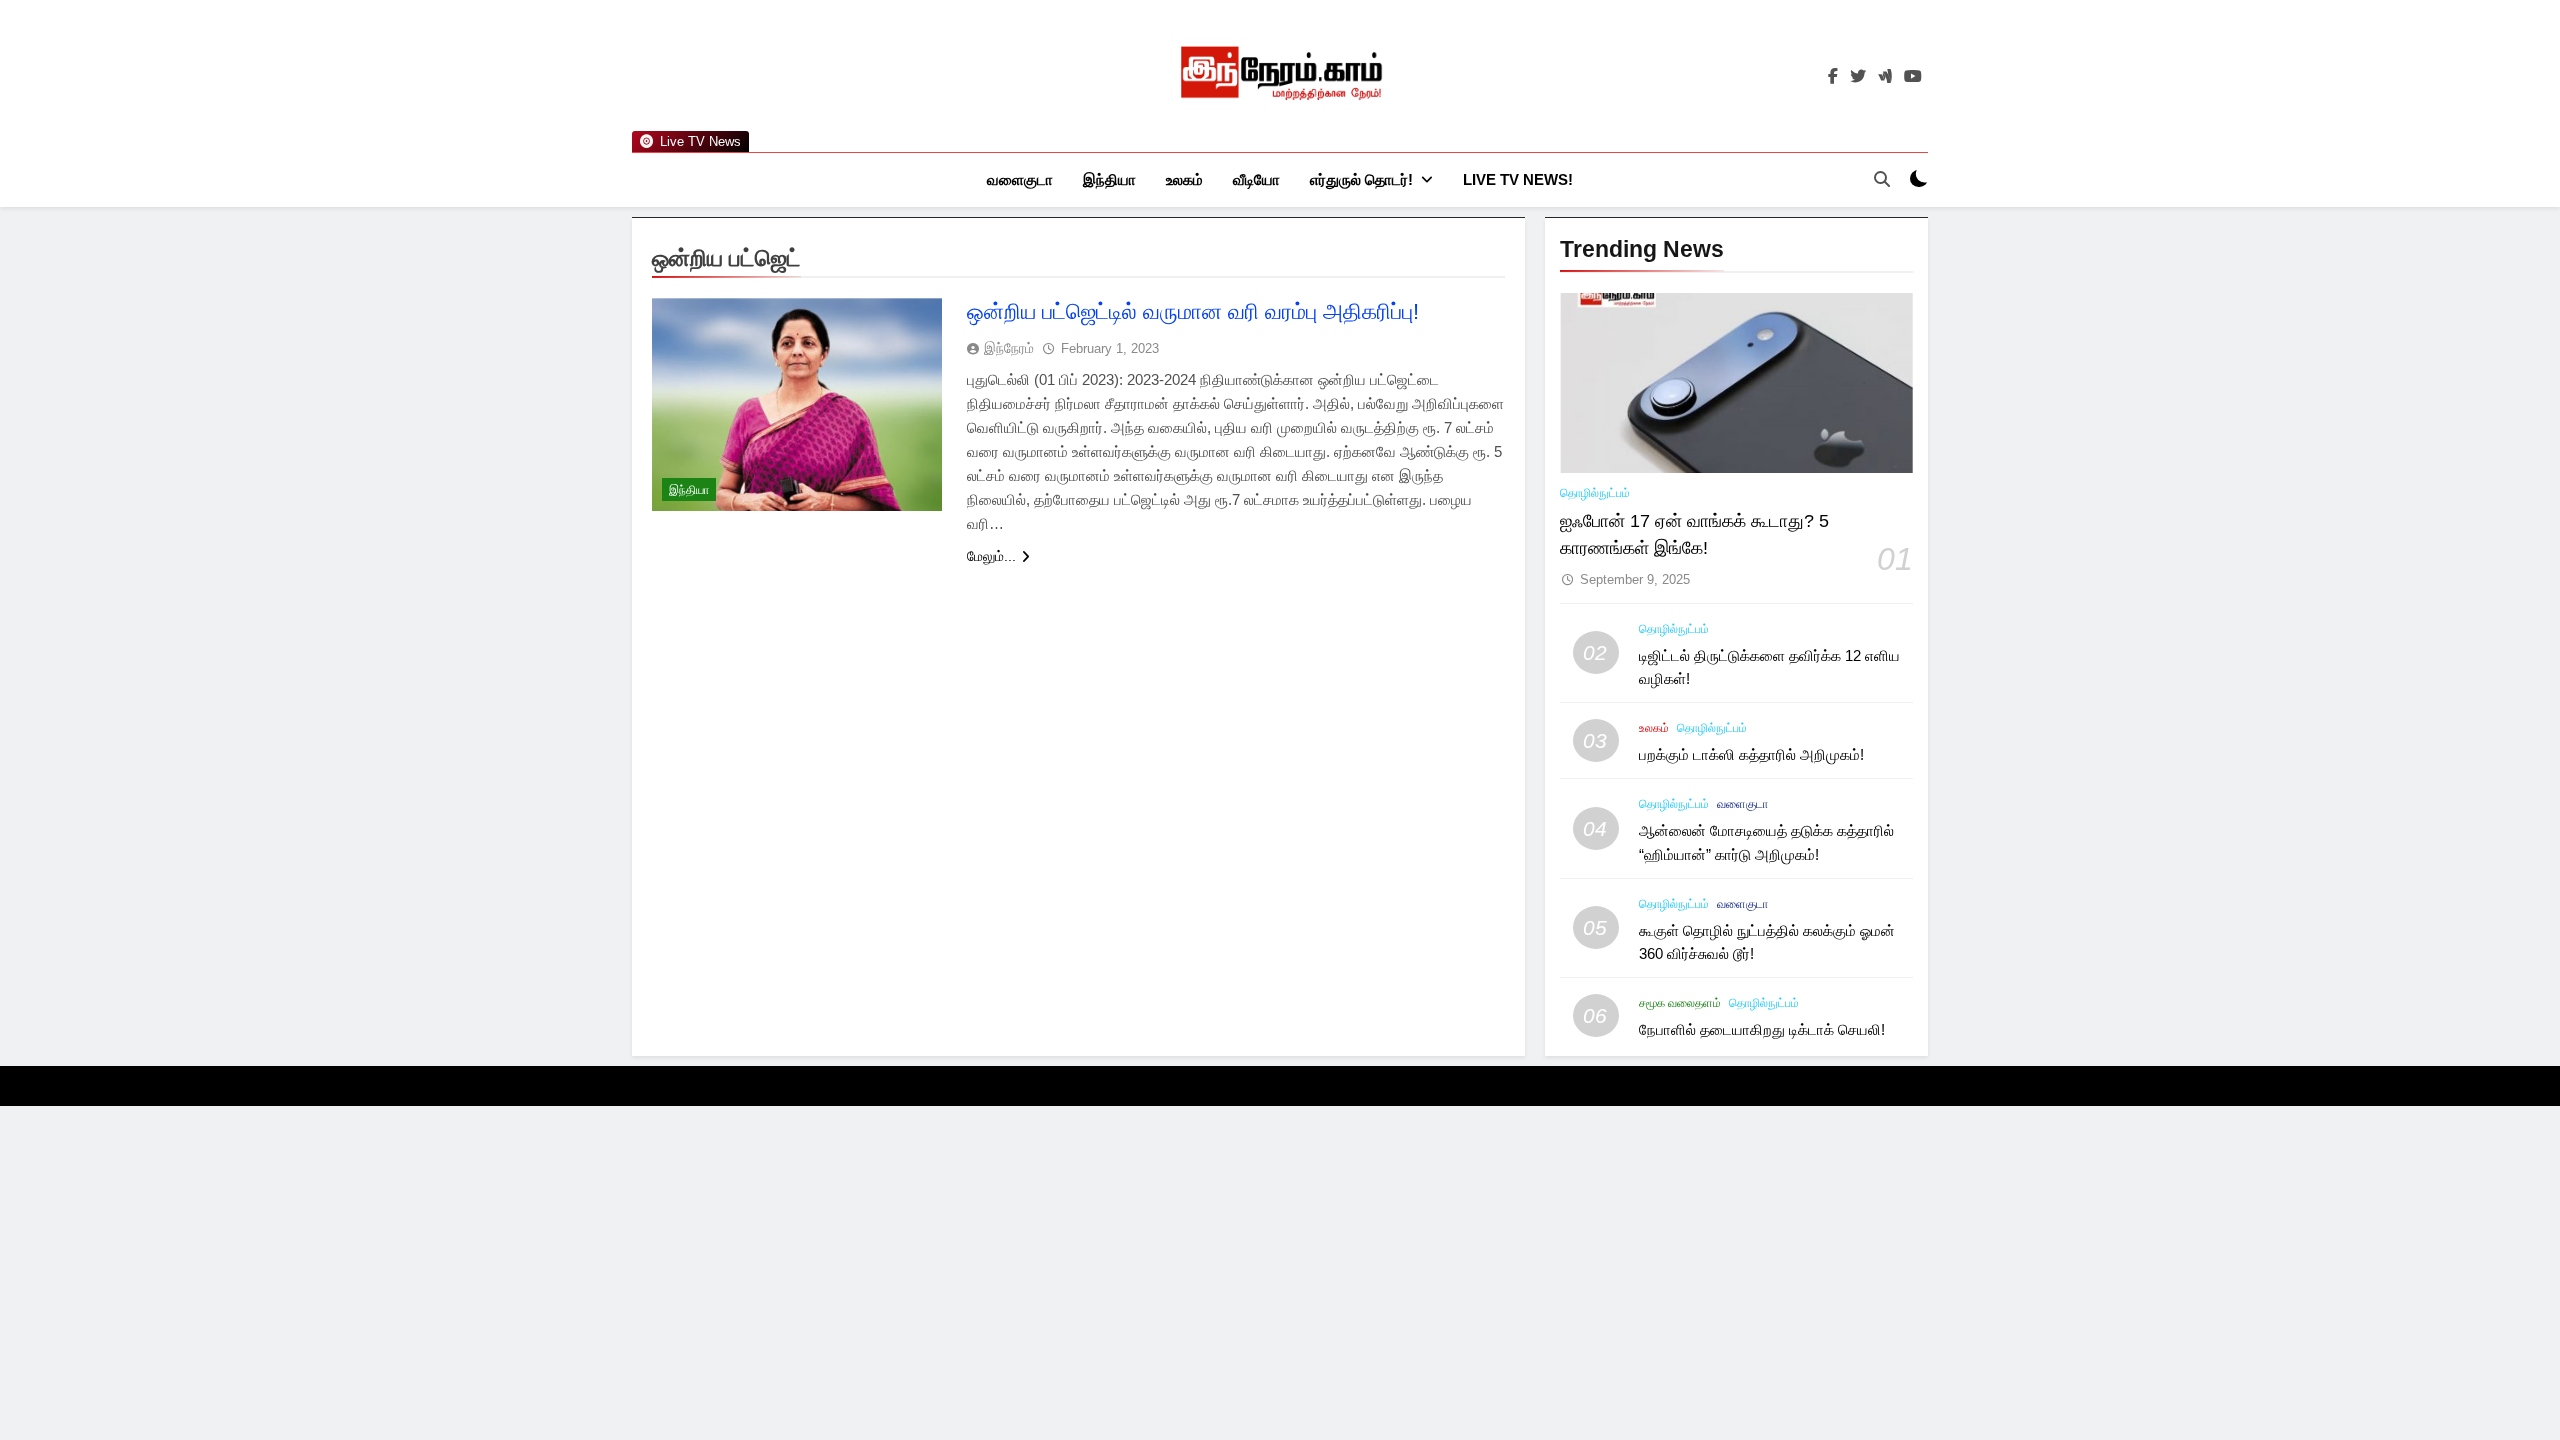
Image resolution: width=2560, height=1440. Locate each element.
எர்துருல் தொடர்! (1361, 179)
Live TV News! (1518, 179)
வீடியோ (1256, 179)
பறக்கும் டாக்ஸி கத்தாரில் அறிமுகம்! (1751, 754)
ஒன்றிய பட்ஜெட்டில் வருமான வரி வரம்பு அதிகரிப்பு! (1193, 311)
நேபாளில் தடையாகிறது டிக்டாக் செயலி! (1762, 1029)
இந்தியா (1109, 179)
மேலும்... (991, 556)
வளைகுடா (1020, 179)
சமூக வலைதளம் (1680, 1003)
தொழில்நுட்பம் (1595, 493)
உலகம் (1184, 179)
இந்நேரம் (1009, 348)
